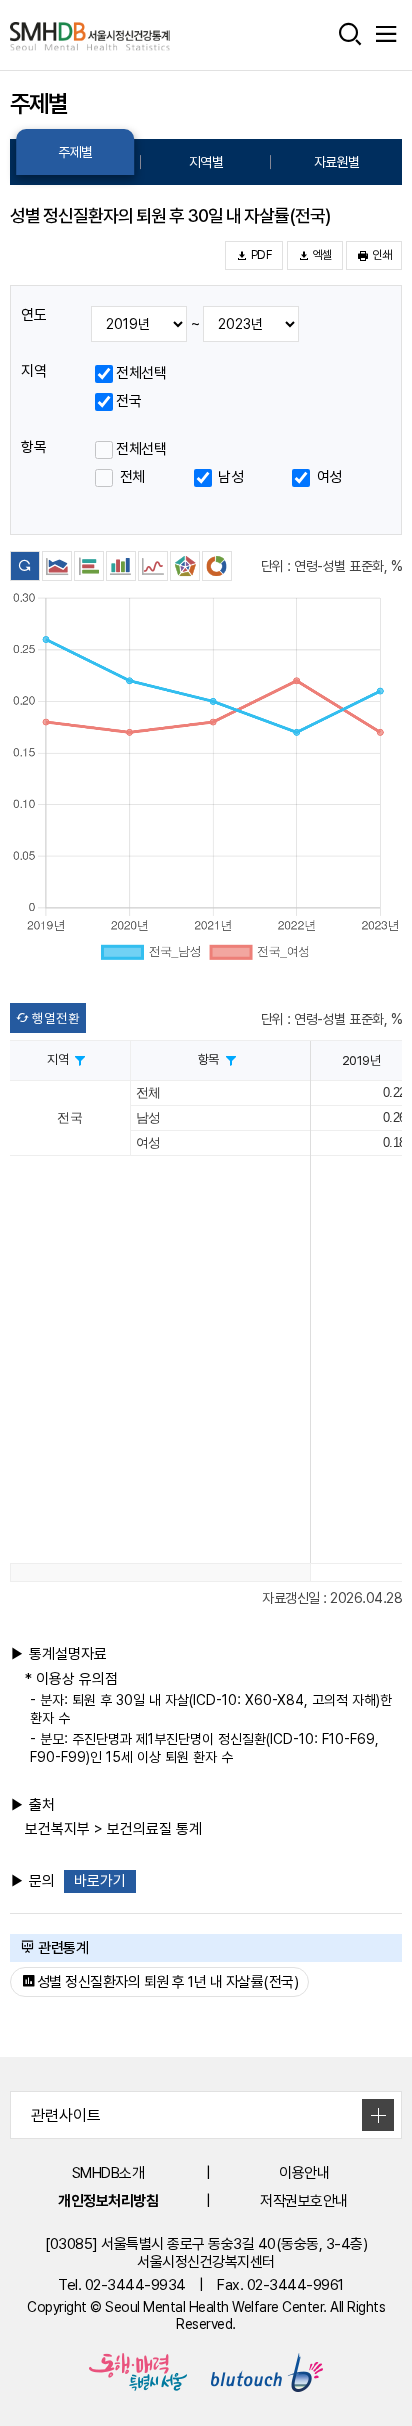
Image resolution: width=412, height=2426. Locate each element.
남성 (230, 477)
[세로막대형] (121, 566)
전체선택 (141, 373)
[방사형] (185, 566)
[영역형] (57, 566)
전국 (128, 401)
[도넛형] (217, 566)
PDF (262, 255)
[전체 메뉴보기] (386, 36)
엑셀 (322, 255)
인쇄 (381, 255)
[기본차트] (25, 566)
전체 (132, 477)
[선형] (153, 566)
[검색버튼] (350, 36)
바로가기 (100, 1881)
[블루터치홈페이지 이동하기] (267, 2372)
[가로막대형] (89, 566)
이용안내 (304, 2173)
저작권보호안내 (304, 2201)
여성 (329, 477)
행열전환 (54, 1018)
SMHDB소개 (108, 2173)
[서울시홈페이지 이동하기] (138, 2372)
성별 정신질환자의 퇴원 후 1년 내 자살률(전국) (168, 1982)
